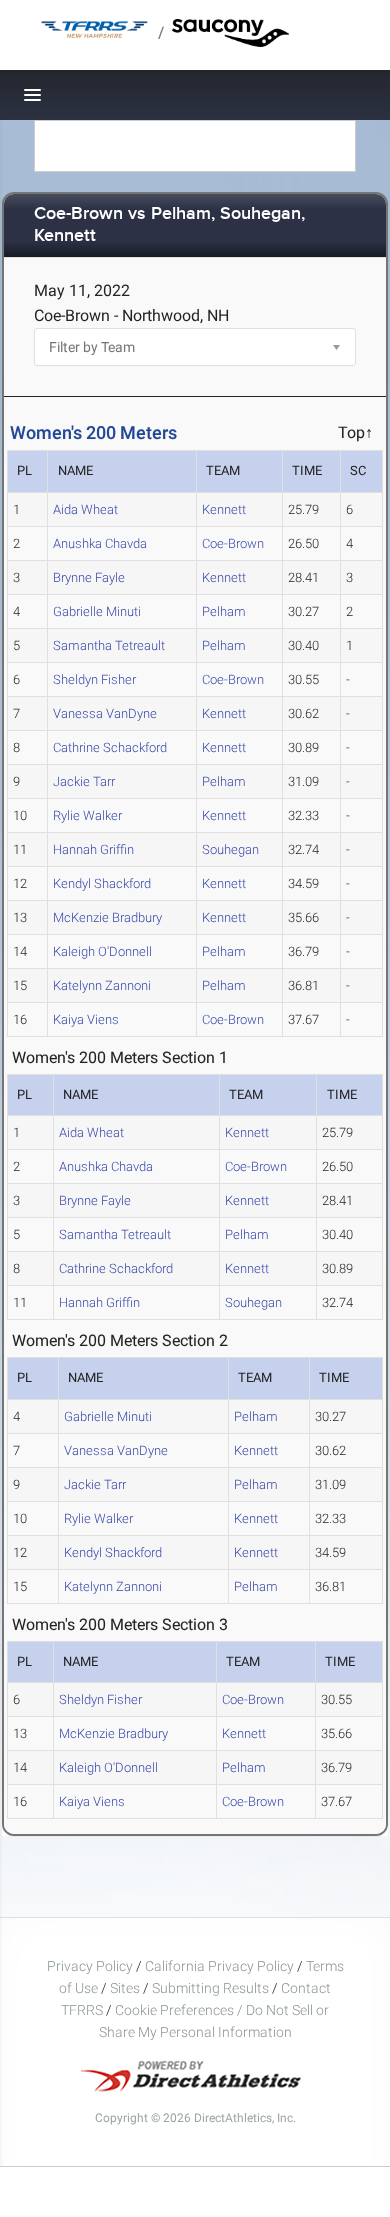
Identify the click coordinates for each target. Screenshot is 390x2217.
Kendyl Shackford (102, 883)
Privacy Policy (90, 1966)
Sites (125, 1988)
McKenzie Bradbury (107, 917)
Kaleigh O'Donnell (102, 951)
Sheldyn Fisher (94, 679)
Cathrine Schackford (110, 747)
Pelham (224, 611)
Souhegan (230, 849)
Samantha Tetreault (109, 645)
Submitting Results (210, 1988)
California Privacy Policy (219, 1966)
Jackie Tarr (84, 781)
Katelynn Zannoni (102, 985)
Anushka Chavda (100, 543)
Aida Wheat (85, 509)
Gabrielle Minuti (97, 611)
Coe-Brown (233, 543)
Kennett (224, 509)
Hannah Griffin (93, 849)
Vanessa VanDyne (105, 713)
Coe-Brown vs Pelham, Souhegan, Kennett (169, 225)
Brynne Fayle (89, 577)
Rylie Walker (87, 815)
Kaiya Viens (86, 1019)
